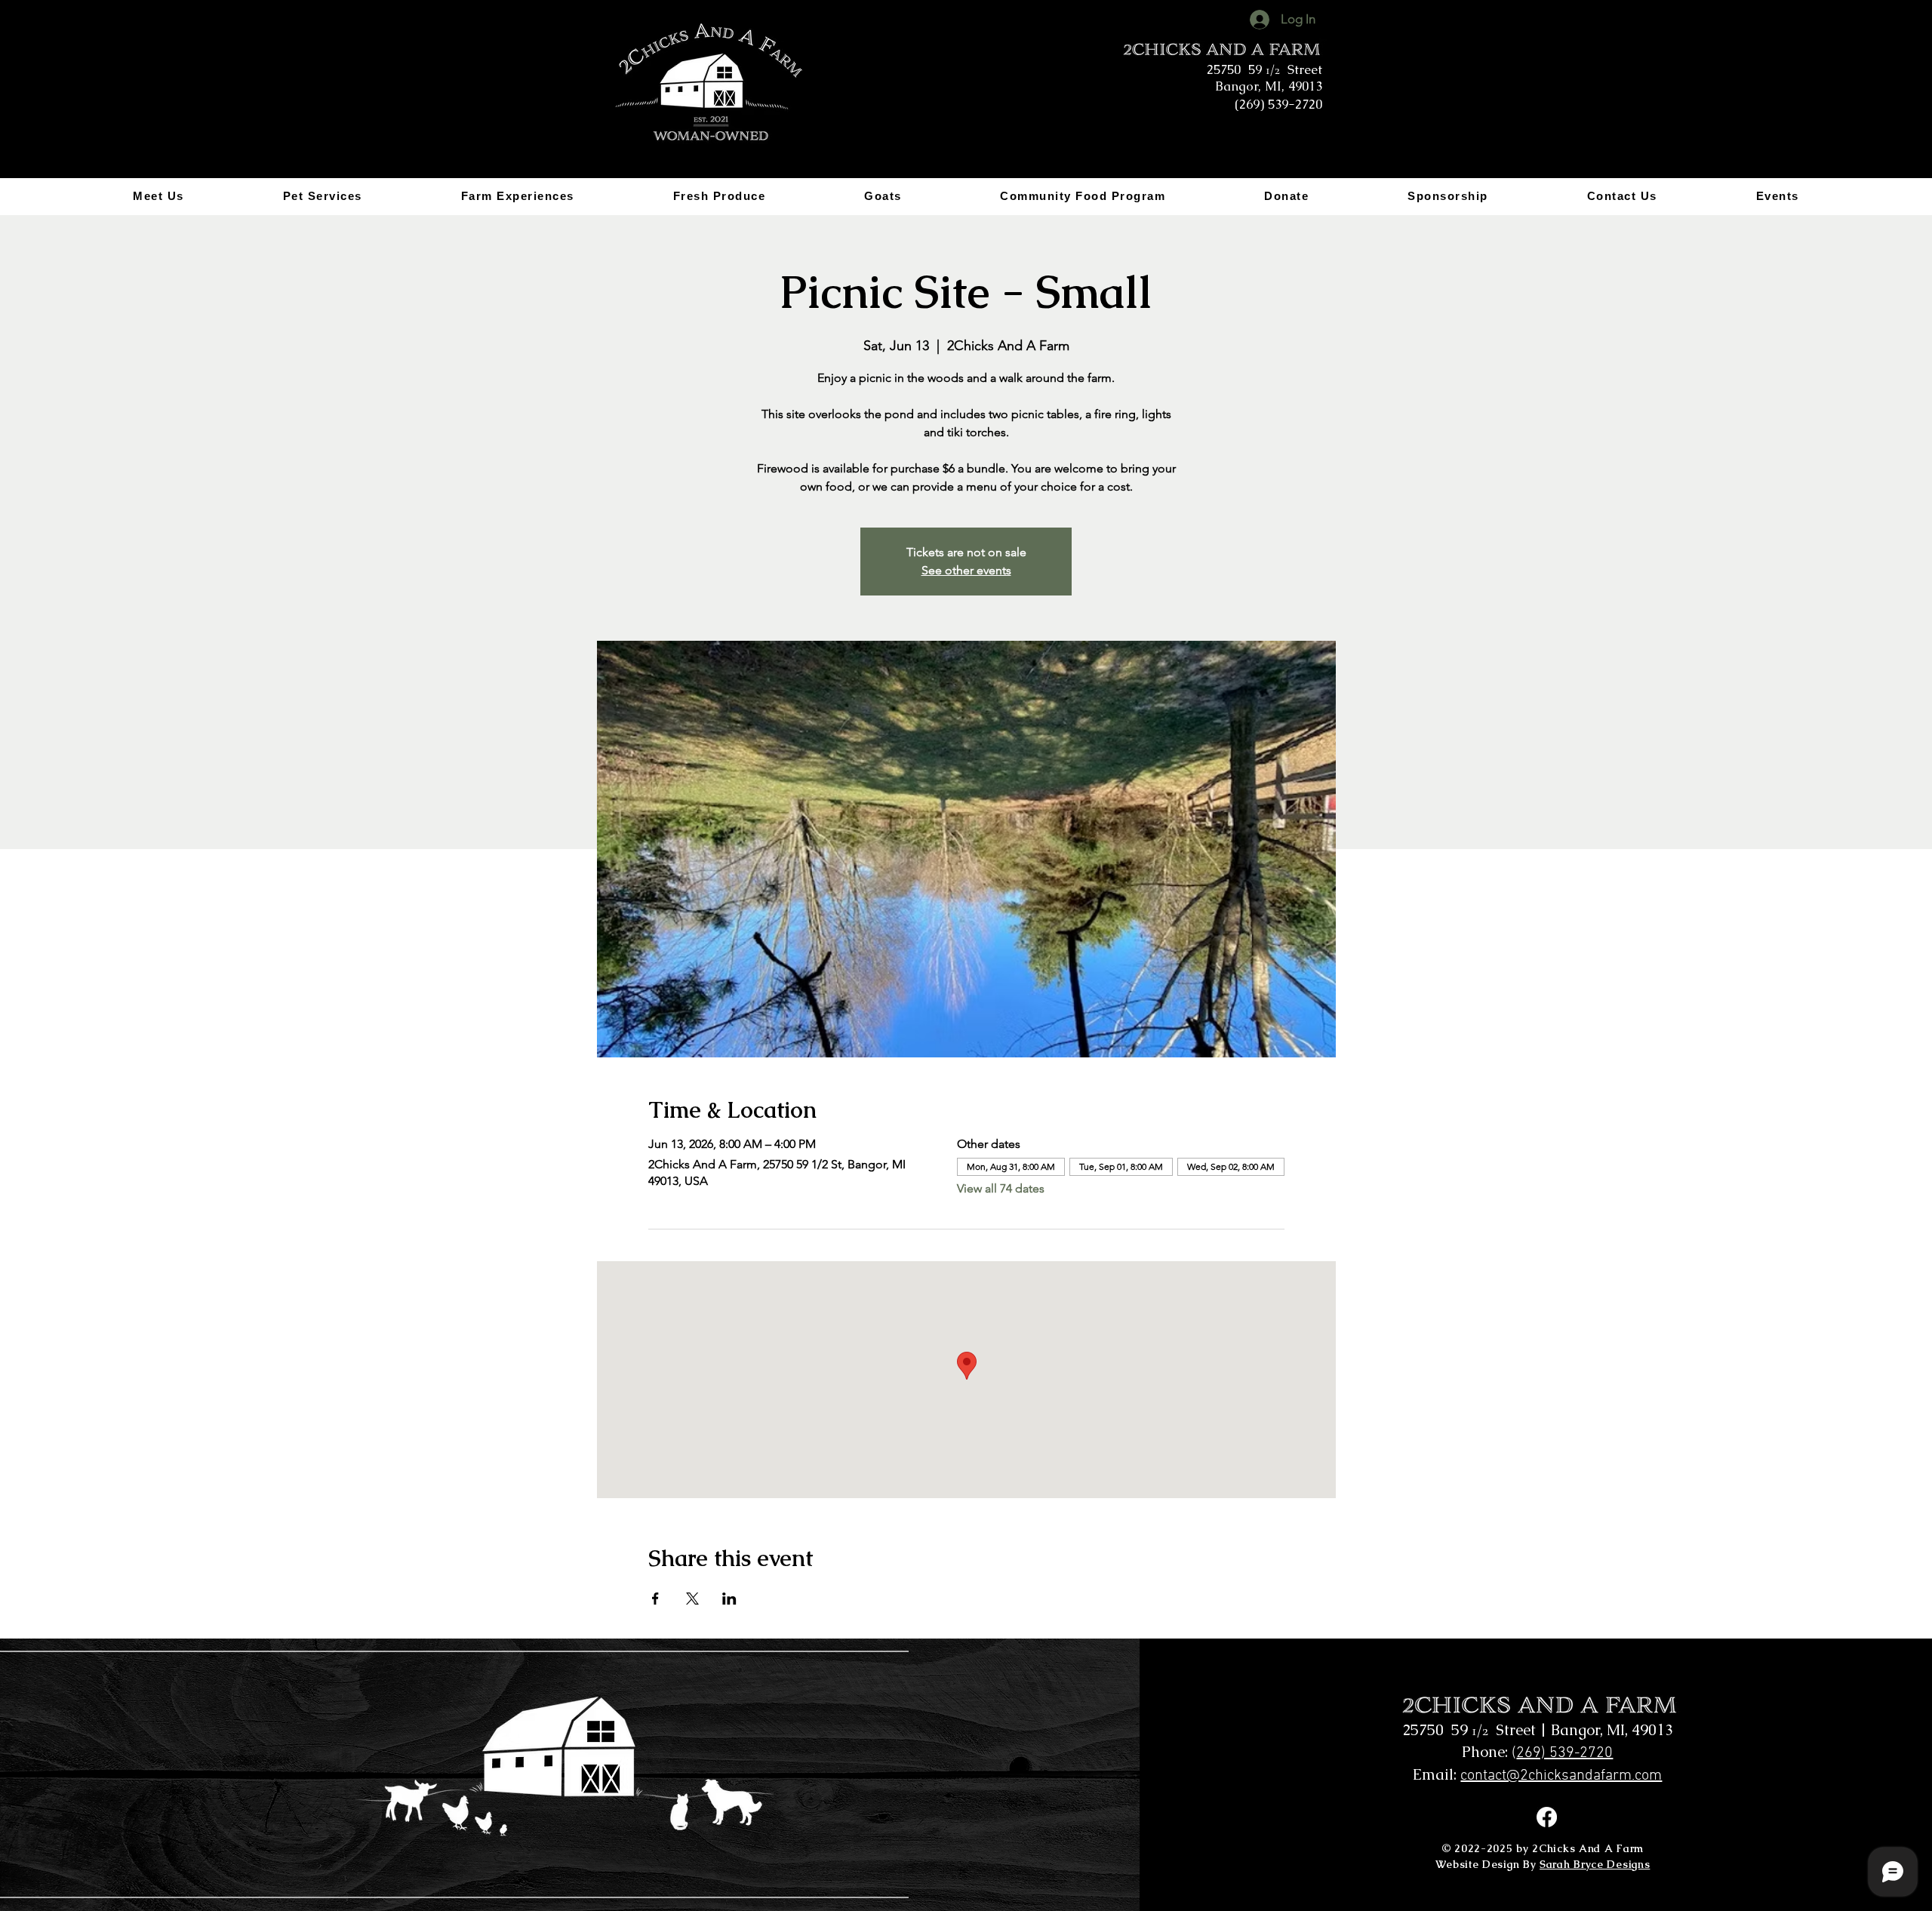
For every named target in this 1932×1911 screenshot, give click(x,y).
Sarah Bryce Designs (1595, 1864)
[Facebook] (1547, 1817)
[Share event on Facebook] (655, 1599)
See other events (966, 570)
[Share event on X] (692, 1599)
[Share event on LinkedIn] (729, 1599)
